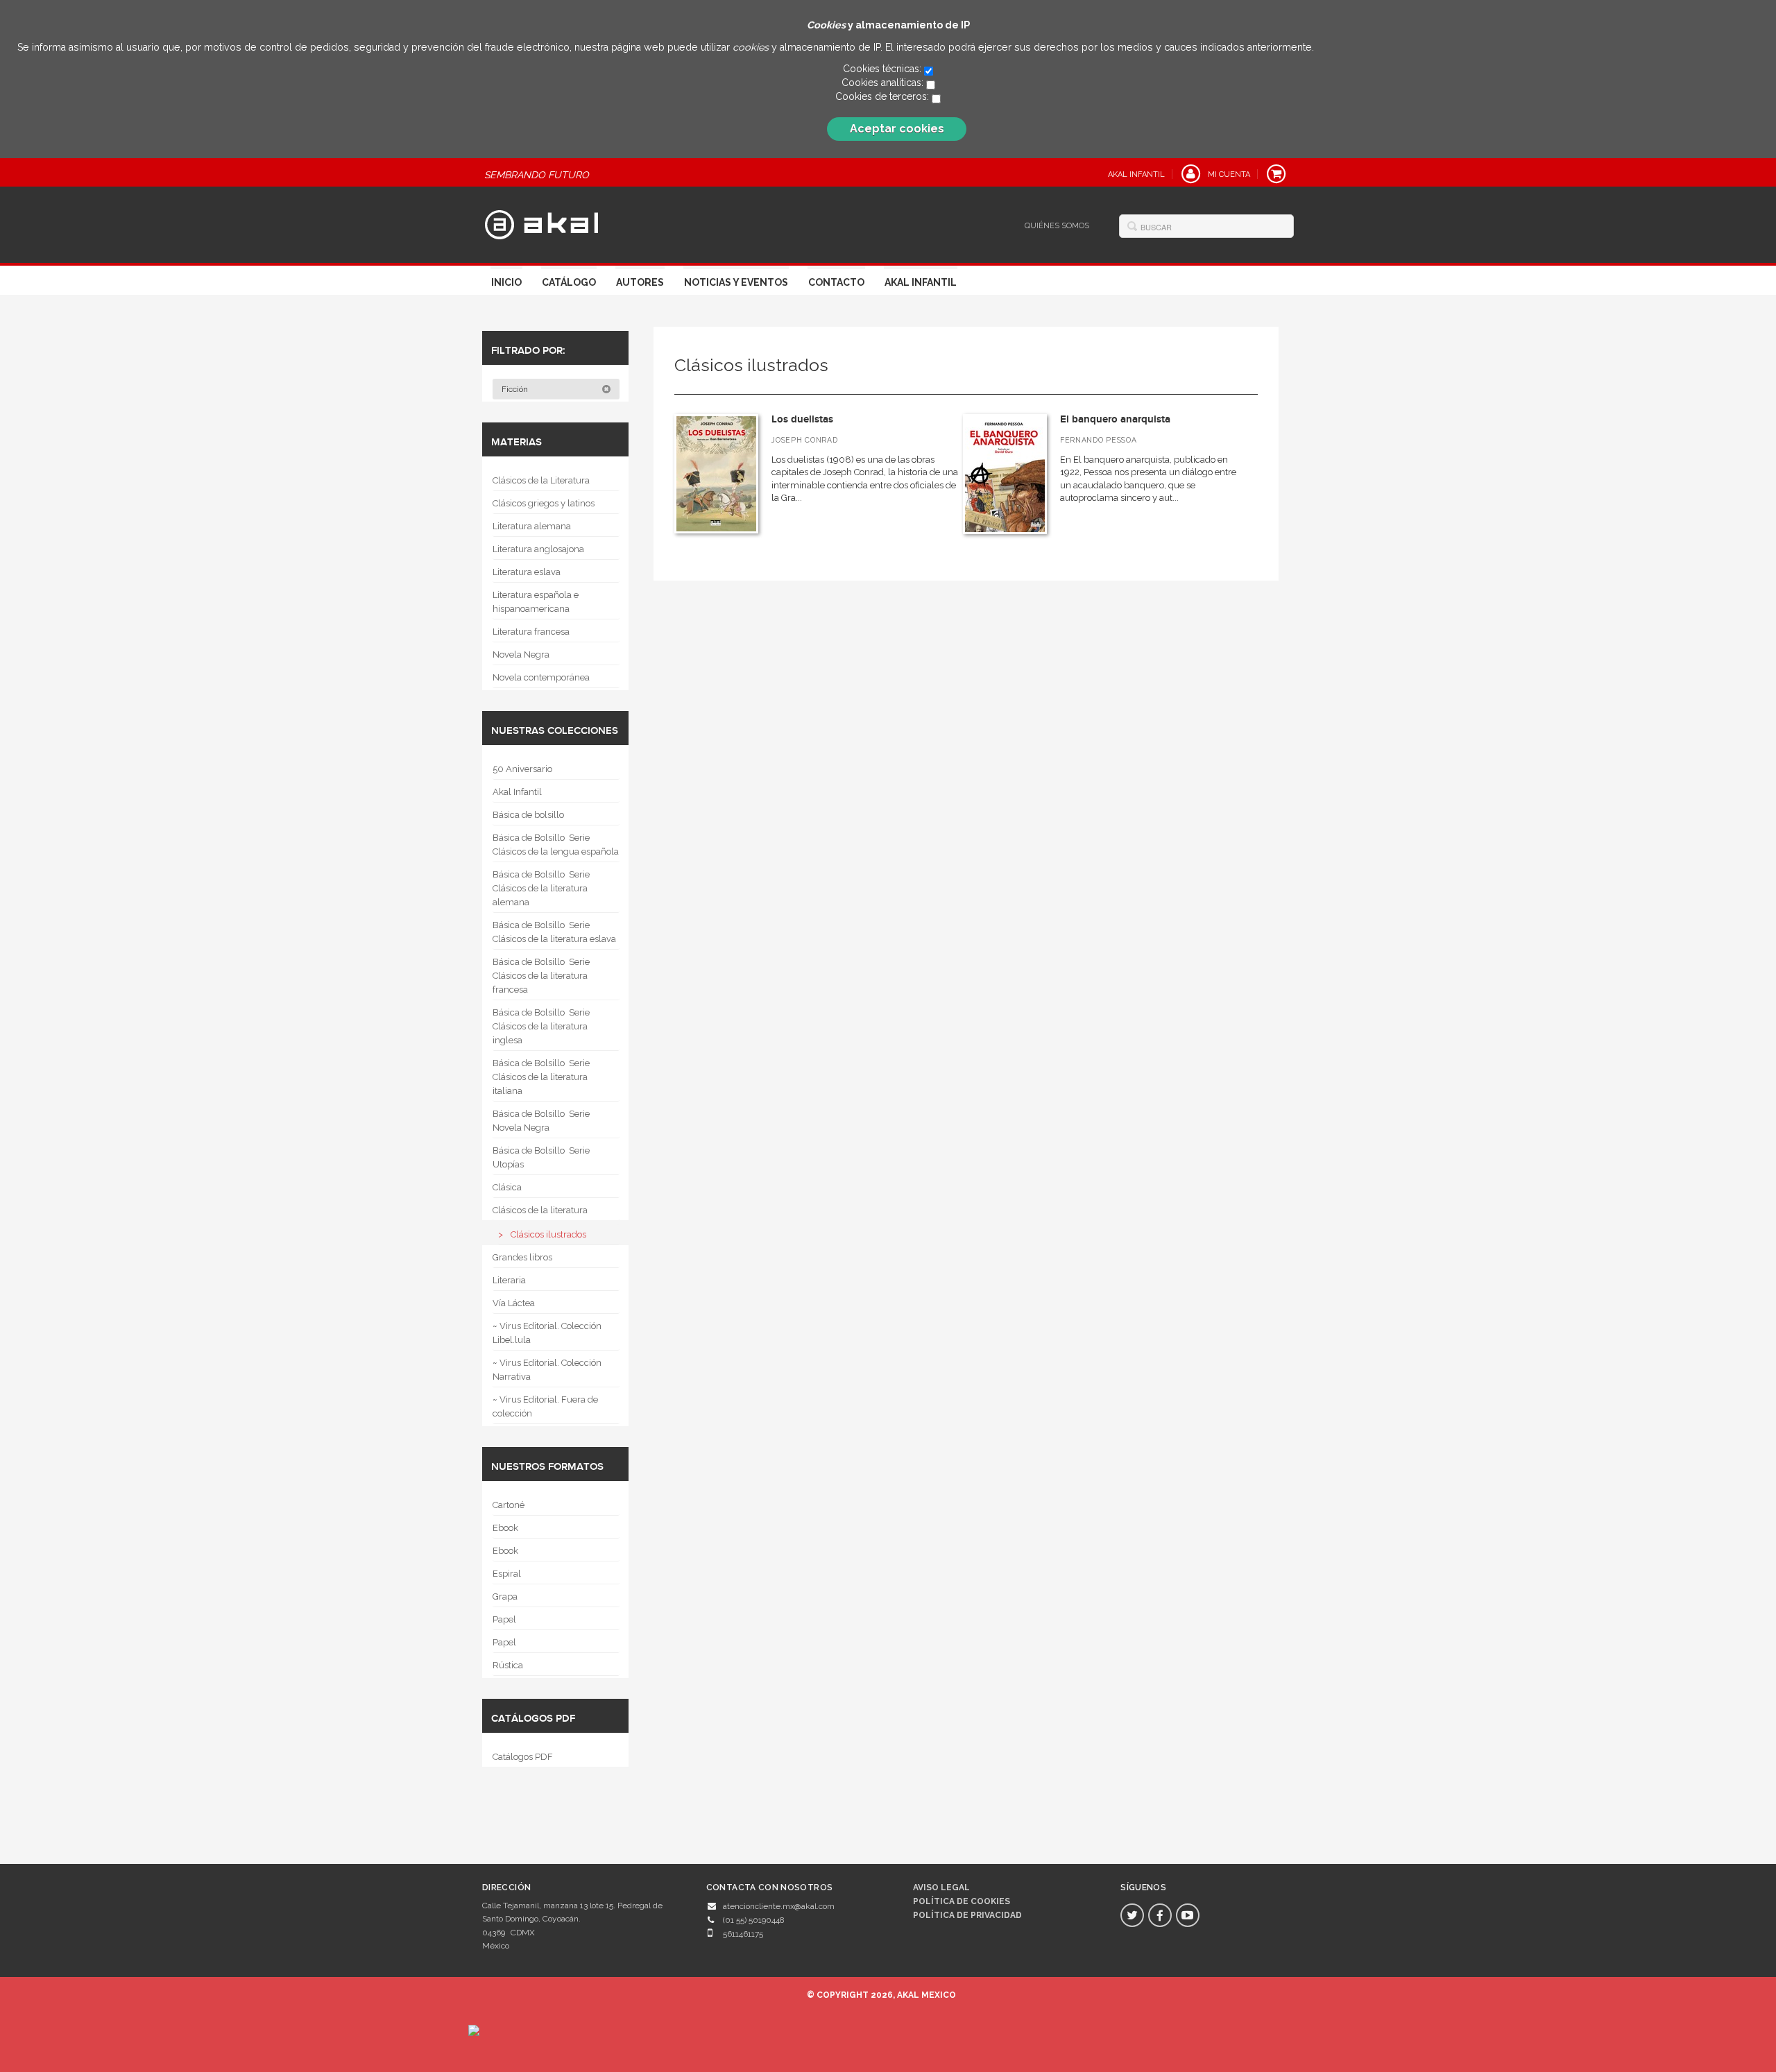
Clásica (507, 1187)
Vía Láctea (514, 1303)
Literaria (509, 1280)
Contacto (836, 282)
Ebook (505, 1528)
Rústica (508, 1665)
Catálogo (569, 282)
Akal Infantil (921, 282)
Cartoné (509, 1505)
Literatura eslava (527, 572)
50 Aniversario (522, 769)
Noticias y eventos (736, 282)
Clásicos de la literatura (540, 1210)
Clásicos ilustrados (548, 1234)
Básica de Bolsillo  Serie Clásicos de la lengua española (556, 845)
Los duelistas (802, 419)
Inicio (506, 282)
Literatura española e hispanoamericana (536, 602)
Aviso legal (941, 1887)
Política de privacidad (967, 1915)
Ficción (516, 389)
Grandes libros (522, 1257)
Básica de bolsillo (528, 815)
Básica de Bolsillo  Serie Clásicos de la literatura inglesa (541, 1026)
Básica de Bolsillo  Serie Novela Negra (541, 1121)
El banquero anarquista (1115, 419)
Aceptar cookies (897, 129)
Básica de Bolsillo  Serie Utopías (541, 1157)
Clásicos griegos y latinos (544, 503)
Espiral (507, 1574)
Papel (504, 1619)
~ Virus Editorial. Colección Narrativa (547, 1370)
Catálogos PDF (523, 1757)
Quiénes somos (1057, 226)
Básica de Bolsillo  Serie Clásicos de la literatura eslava (554, 932)
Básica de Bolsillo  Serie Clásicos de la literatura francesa (541, 976)
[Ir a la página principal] (541, 223)
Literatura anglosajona (538, 549)
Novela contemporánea (541, 677)
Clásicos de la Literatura (541, 480)
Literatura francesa (531, 632)
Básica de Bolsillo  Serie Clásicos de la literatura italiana (541, 1077)
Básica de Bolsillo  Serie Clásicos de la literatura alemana (541, 888)
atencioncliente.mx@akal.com (779, 1906)
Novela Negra (521, 654)
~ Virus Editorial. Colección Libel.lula (547, 1333)
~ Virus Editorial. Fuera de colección (545, 1406)
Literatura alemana (532, 526)
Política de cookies (962, 1901)
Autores (640, 282)
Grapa (505, 1596)
